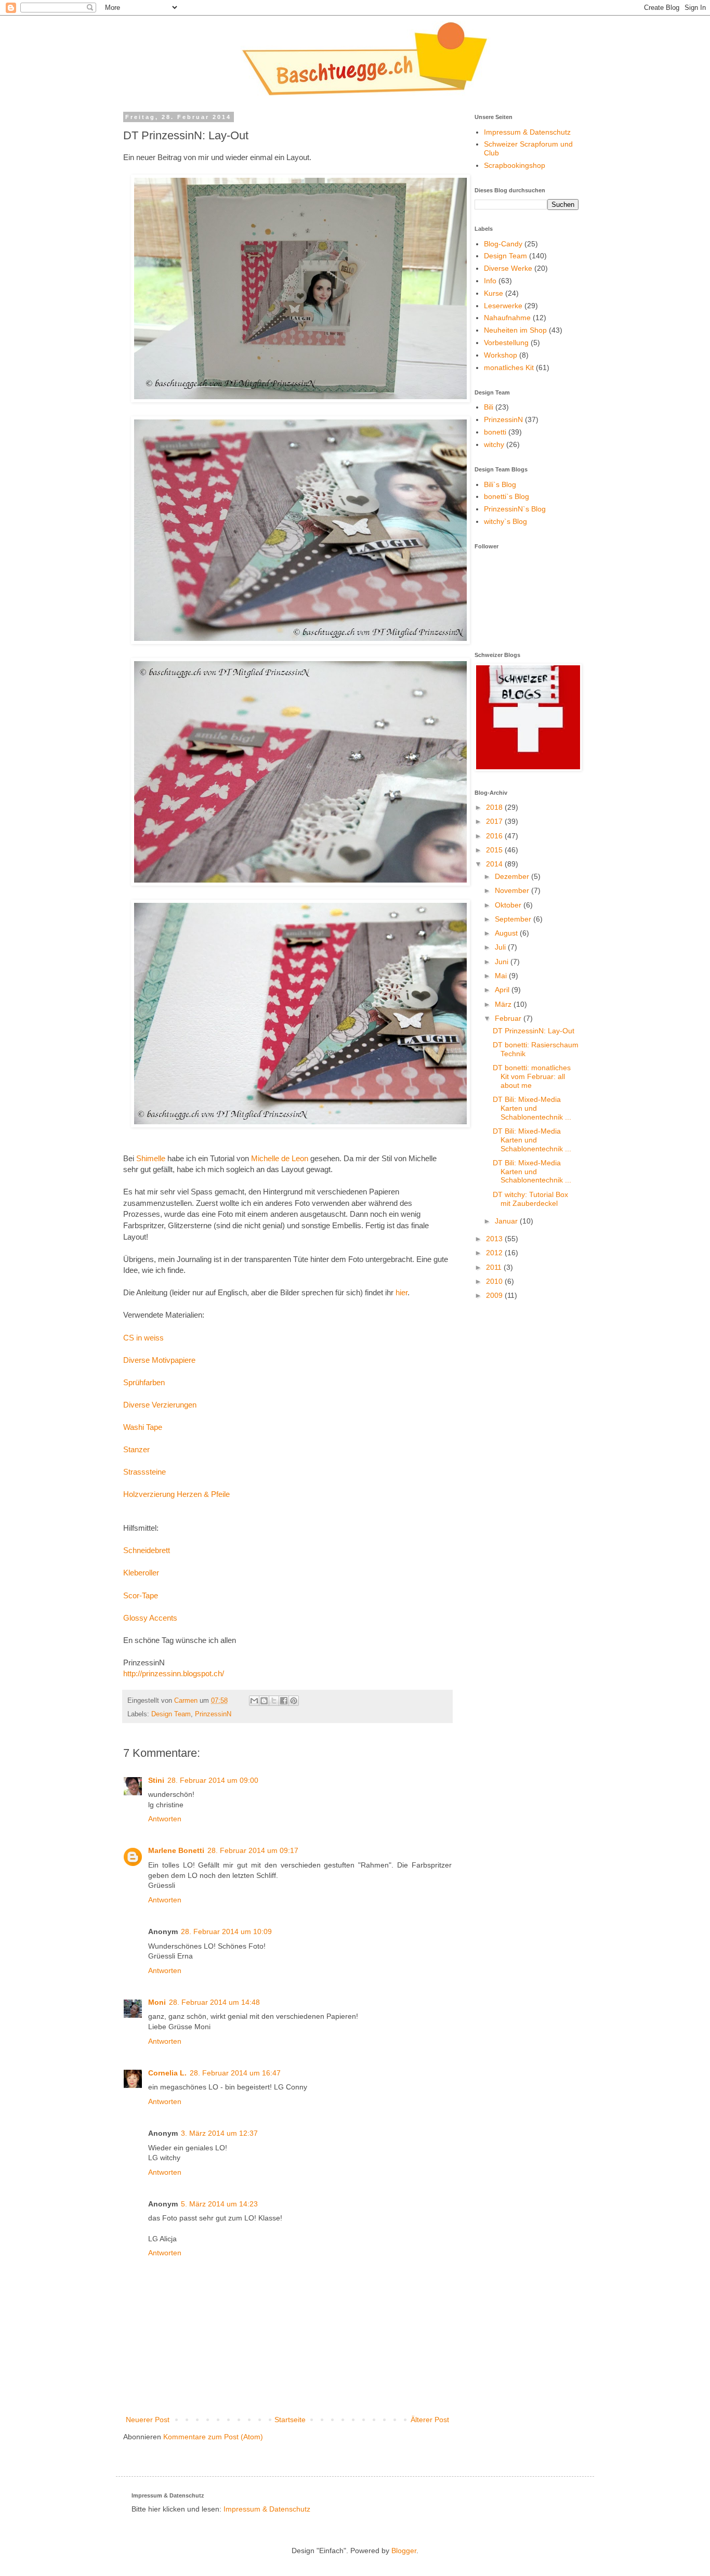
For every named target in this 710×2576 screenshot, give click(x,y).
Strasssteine (144, 1472)
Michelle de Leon (280, 1158)
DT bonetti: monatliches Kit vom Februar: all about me (532, 1076)
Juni (503, 962)
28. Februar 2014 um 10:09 (226, 1931)
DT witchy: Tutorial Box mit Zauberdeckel (530, 1199)
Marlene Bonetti (176, 1850)
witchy (494, 444)
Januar (507, 1221)
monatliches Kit (509, 367)
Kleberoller (141, 1573)
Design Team (171, 1714)
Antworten (165, 1819)
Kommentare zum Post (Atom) (213, 2437)
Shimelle (151, 1158)
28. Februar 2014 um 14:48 (214, 2002)
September (514, 919)
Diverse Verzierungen (160, 1405)
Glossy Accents (150, 1618)
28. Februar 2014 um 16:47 (235, 2073)
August (507, 933)
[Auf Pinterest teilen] (294, 1701)
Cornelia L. (167, 2073)
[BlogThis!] (264, 1701)
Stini (156, 1780)
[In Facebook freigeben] (284, 1701)
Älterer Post (430, 2420)
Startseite (290, 2420)
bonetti (495, 432)
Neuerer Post (148, 2420)
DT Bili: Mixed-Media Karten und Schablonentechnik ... (532, 1108)
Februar (509, 1018)
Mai (502, 976)
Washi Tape (143, 1427)
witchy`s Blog (505, 521)
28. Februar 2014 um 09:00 (213, 1780)
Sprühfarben (144, 1382)
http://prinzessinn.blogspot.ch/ (174, 1673)
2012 (495, 1253)
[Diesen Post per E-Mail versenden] (254, 1701)
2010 (495, 1281)
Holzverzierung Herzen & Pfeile (176, 1494)
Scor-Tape (141, 1595)
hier (402, 1292)
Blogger (404, 2551)
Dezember (513, 876)
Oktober (509, 905)
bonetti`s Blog (507, 496)
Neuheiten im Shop (515, 330)
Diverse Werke (508, 268)
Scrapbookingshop (515, 165)
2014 (495, 864)
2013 (495, 1239)
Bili (489, 407)
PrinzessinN (213, 1714)
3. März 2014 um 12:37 (219, 2133)
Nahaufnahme (507, 318)
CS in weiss (143, 1338)
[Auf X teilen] (274, 1701)
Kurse (494, 293)
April (503, 990)
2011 (495, 1267)
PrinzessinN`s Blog (515, 509)
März (504, 1004)
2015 (495, 850)
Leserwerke (503, 306)
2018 (495, 807)
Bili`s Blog (500, 484)
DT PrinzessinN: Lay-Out (534, 1031)
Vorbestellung (506, 343)
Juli (501, 947)
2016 (495, 836)
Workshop (501, 355)
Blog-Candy (503, 244)
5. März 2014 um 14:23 (219, 2204)
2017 (495, 821)
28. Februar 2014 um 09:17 (253, 1850)
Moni (157, 2002)
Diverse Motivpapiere (159, 1360)
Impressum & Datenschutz (527, 132)
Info (490, 281)
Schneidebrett (147, 1550)
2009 (495, 1295)
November (513, 890)
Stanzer (136, 1449)
